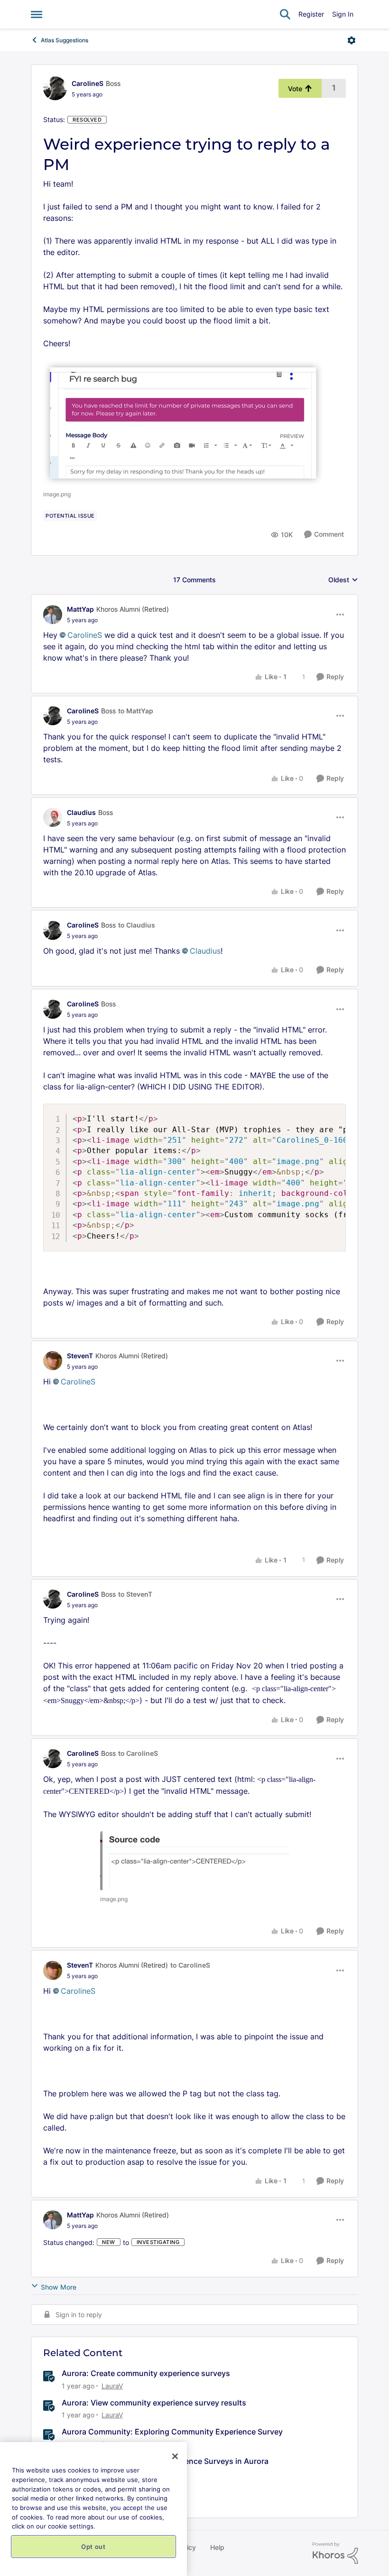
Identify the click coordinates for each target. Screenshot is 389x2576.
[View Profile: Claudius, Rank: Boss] (53, 817)
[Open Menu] (352, 40)
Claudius (81, 812)
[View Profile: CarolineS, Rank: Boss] (55, 88)
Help (217, 2547)
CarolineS (88, 83)
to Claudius (137, 925)
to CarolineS (138, 1753)
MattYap (80, 609)
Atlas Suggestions (65, 40)
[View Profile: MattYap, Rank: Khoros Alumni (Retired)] (53, 615)
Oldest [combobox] (343, 580)
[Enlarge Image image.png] (183, 423)
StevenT (80, 1356)
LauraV (112, 2386)
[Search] (285, 14)
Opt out (93, 2547)
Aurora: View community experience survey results (154, 2403)
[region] (93, 2509)
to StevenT (135, 1594)
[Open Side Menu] (37, 14)
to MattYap (136, 711)
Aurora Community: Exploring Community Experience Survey (172, 2432)
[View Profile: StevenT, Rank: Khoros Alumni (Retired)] (53, 1361)
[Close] (175, 2456)
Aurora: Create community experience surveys (146, 2373)
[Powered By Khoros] (335, 2553)
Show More (59, 2287)
